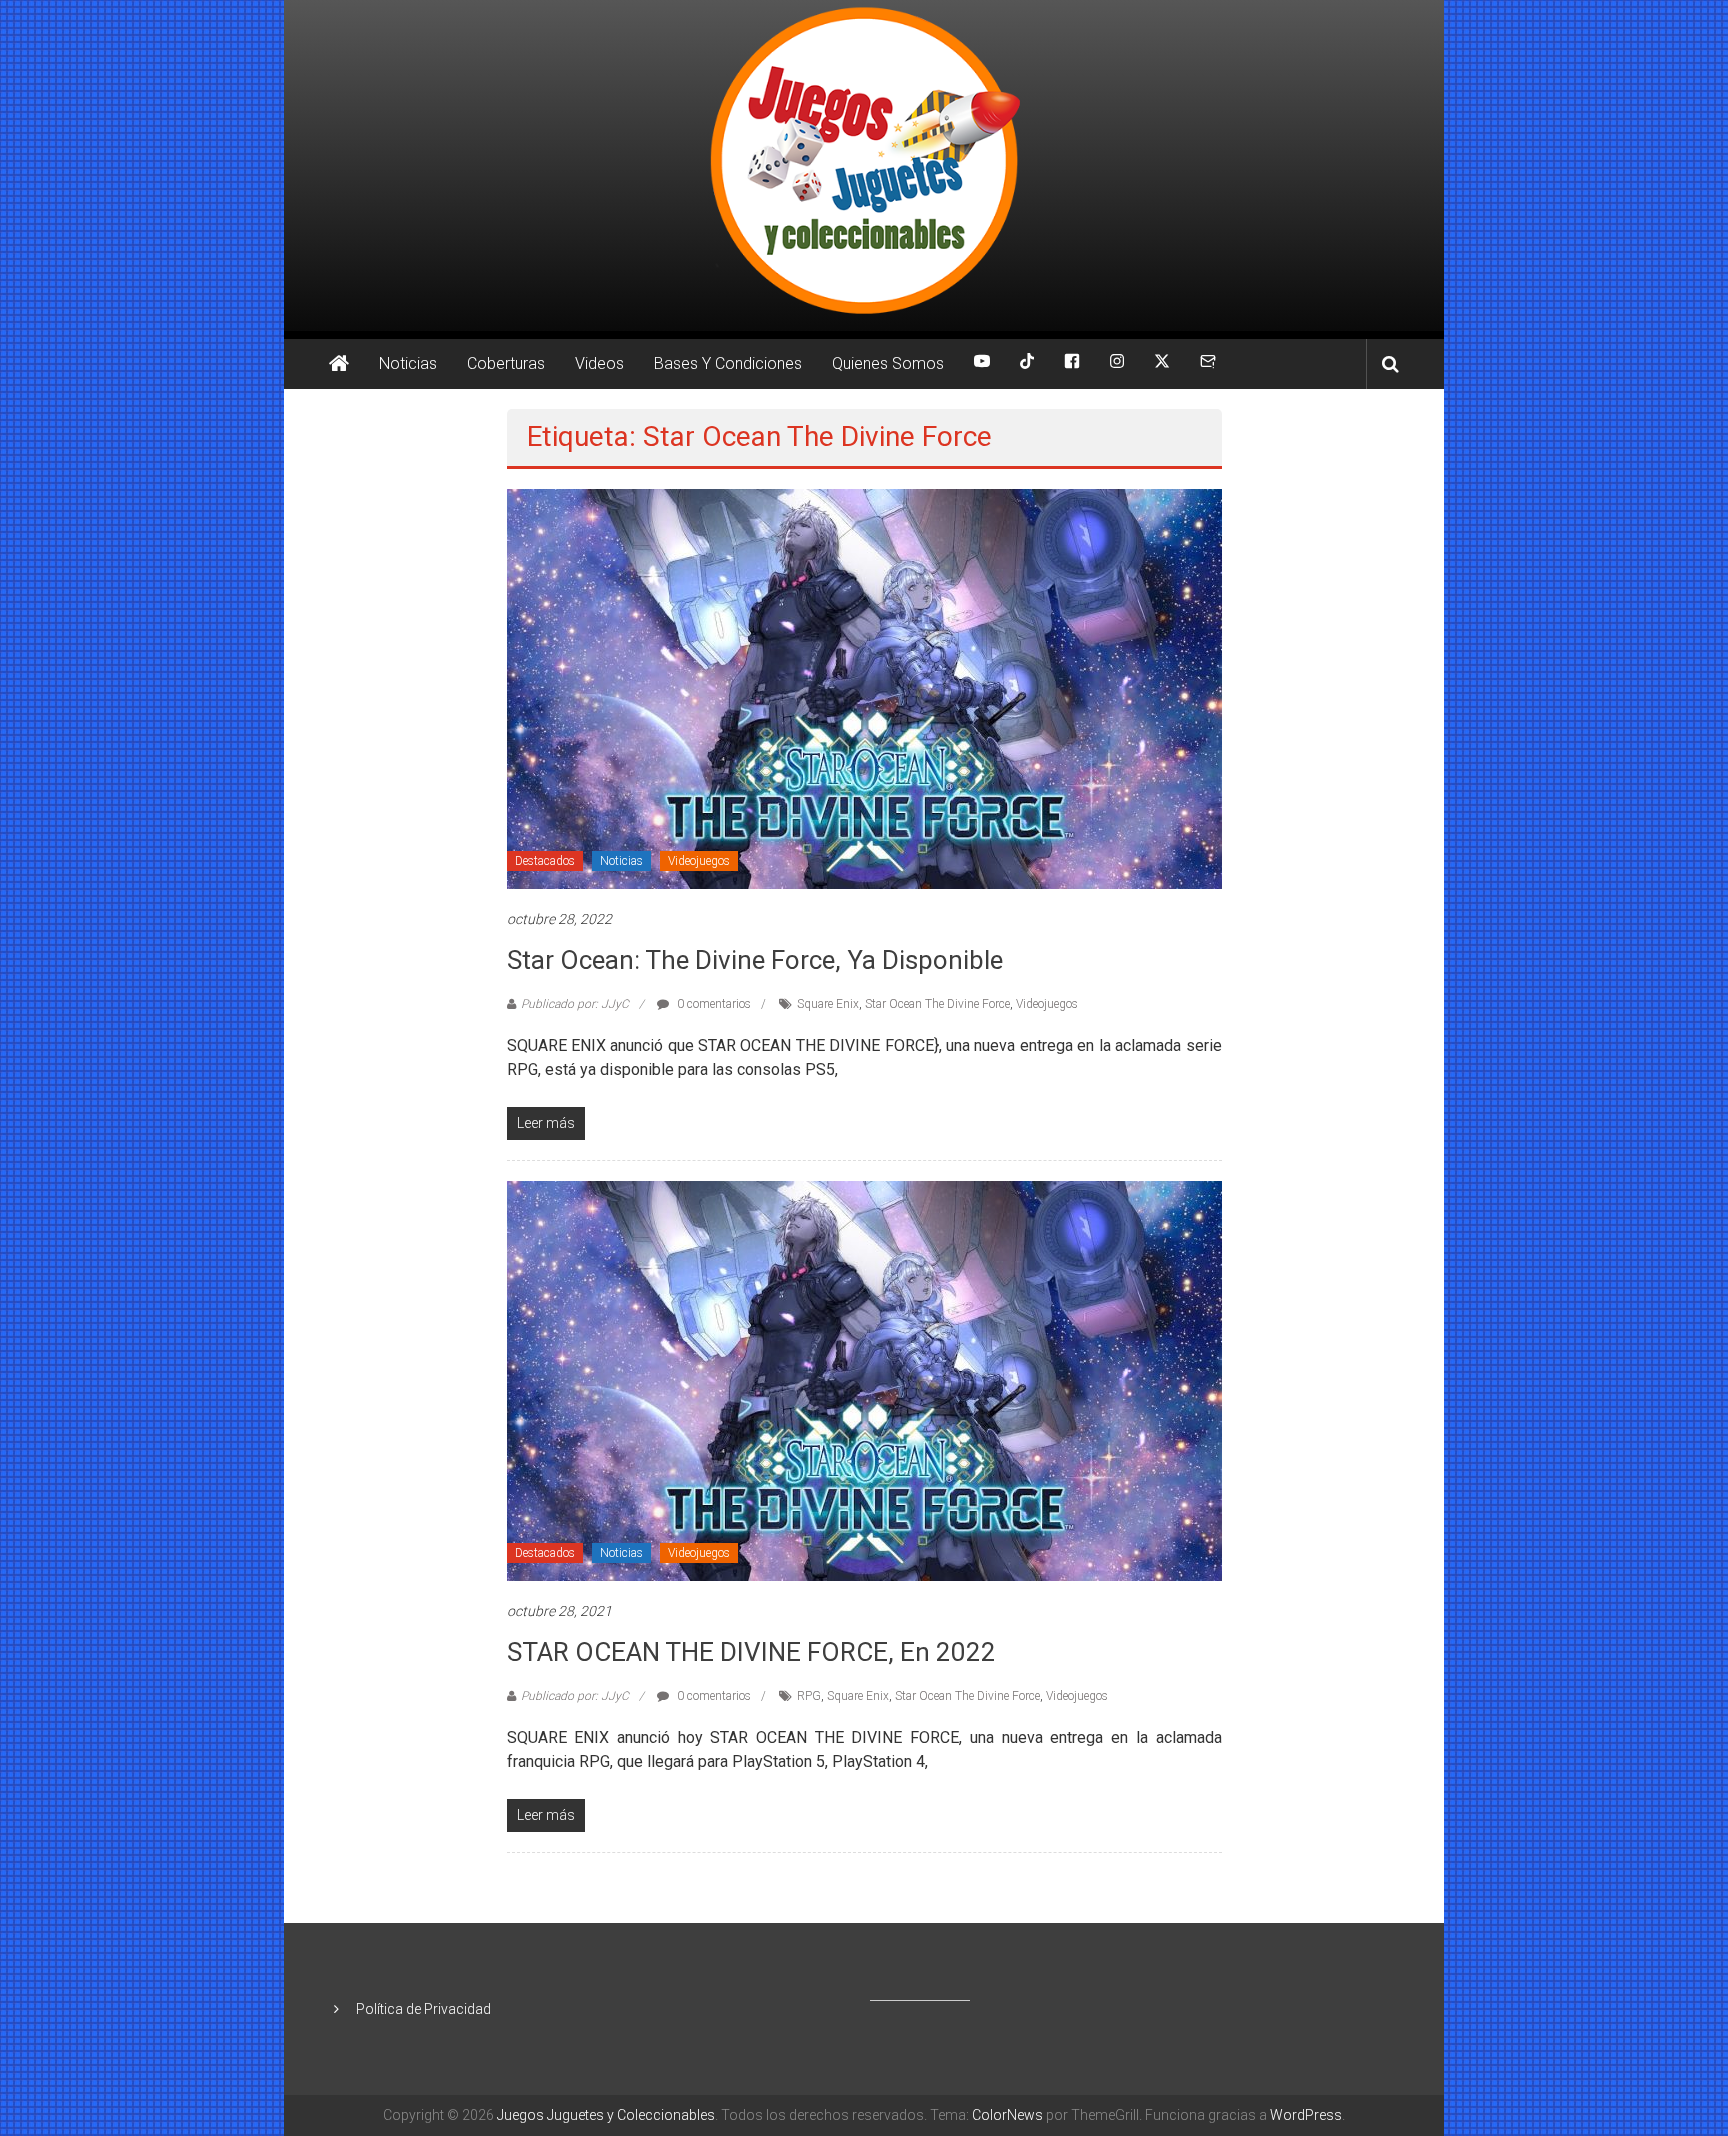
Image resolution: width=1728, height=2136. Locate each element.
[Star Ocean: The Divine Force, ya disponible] (864, 688)
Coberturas (506, 363)
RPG (809, 1696)
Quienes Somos (888, 363)
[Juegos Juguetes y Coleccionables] (864, 165)
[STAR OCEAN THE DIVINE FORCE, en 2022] (864, 1380)
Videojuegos (699, 861)
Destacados (545, 861)
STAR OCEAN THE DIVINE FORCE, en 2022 (751, 1652)
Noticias (408, 363)
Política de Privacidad (423, 2009)
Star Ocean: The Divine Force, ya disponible (755, 960)
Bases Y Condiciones (728, 363)
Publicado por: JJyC (575, 1004)
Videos (599, 363)
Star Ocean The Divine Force (937, 1004)
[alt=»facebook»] (1072, 364)
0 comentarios (712, 1004)
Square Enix (828, 1004)
